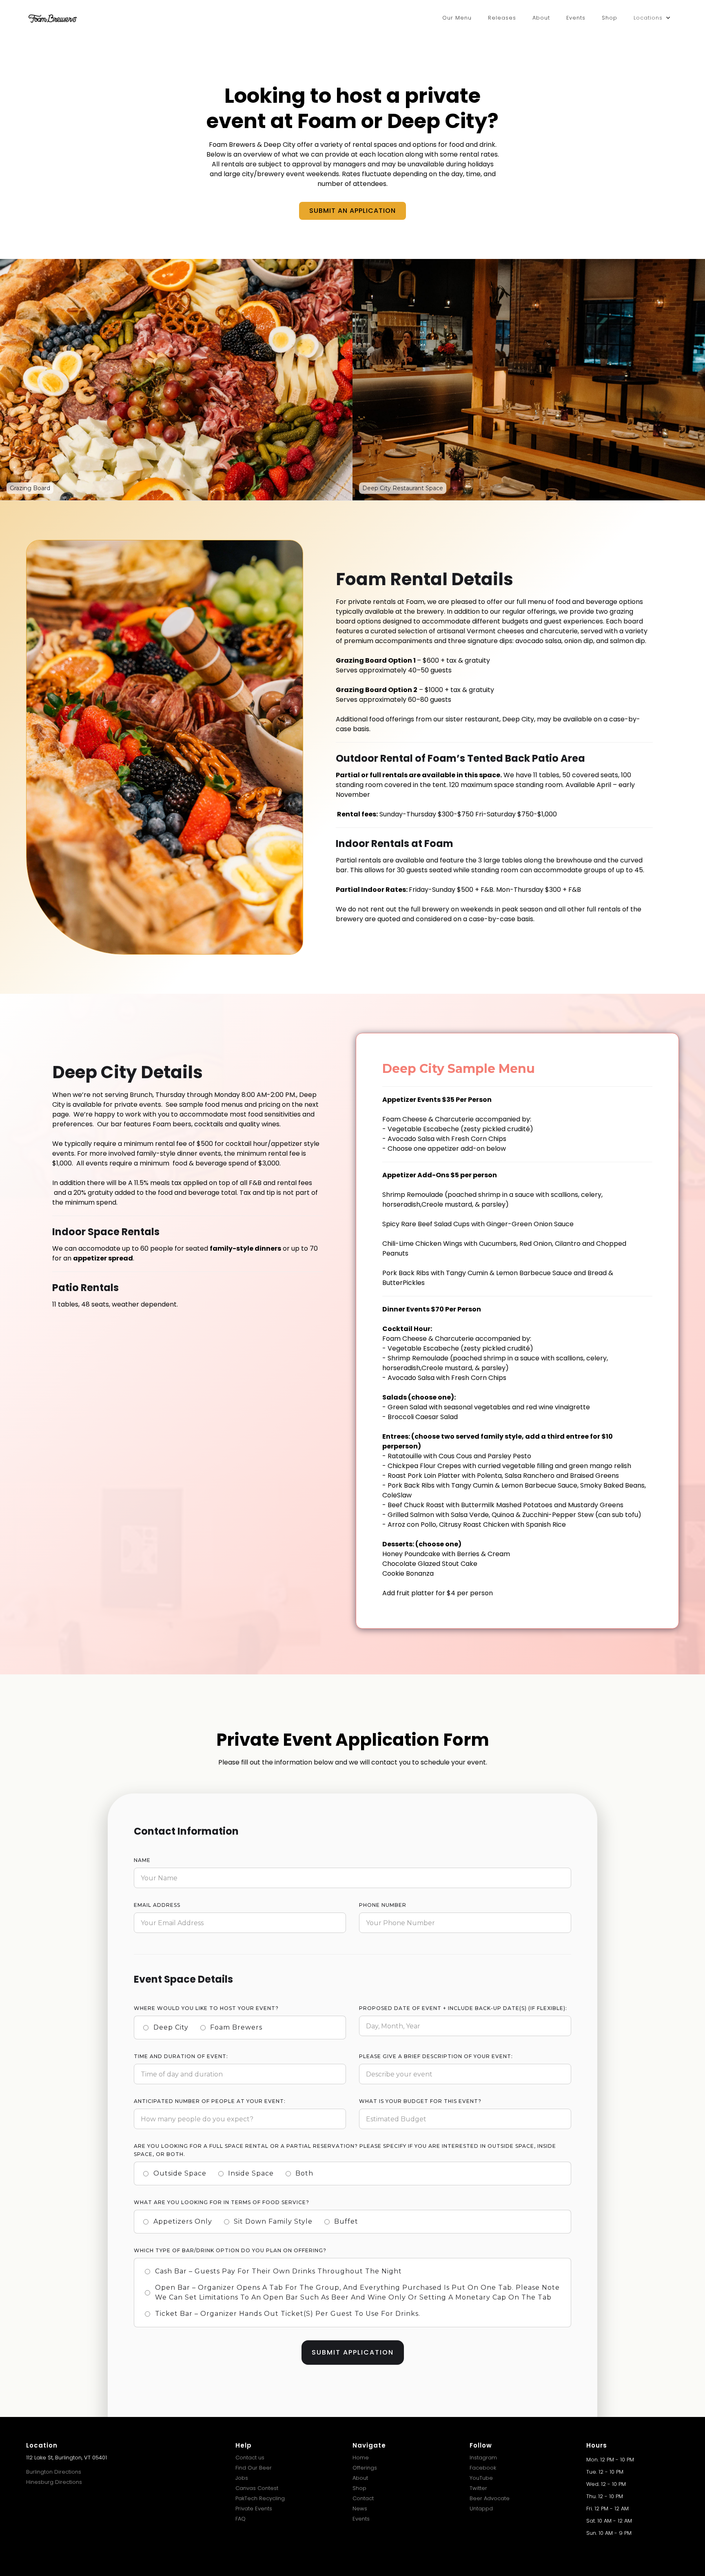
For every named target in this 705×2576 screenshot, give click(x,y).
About (541, 18)
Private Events (254, 2509)
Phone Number (383, 1905)
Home (361, 2458)
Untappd (481, 2509)
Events (576, 18)
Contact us (250, 2458)
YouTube (481, 2478)
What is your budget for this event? (420, 2101)
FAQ (241, 2519)
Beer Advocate (490, 2498)
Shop (610, 18)
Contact (363, 2498)
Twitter (478, 2488)
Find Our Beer (254, 2468)
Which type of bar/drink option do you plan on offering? (230, 2250)
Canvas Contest (257, 2488)
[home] (53, 18)
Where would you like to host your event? (206, 2008)
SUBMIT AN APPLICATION (352, 211)
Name (142, 1860)
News (360, 2509)
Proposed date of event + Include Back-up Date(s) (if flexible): (463, 2008)
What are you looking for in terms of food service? (222, 2202)
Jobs (242, 2478)
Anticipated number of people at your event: (210, 2101)
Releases (502, 18)
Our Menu (457, 18)
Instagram (483, 2458)
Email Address (157, 1905)
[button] (652, 18)
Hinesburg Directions (54, 2482)
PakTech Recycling (260, 2498)
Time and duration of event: (181, 2056)
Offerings (365, 2468)
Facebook (483, 2468)
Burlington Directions (54, 2472)
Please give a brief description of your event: (436, 2056)
